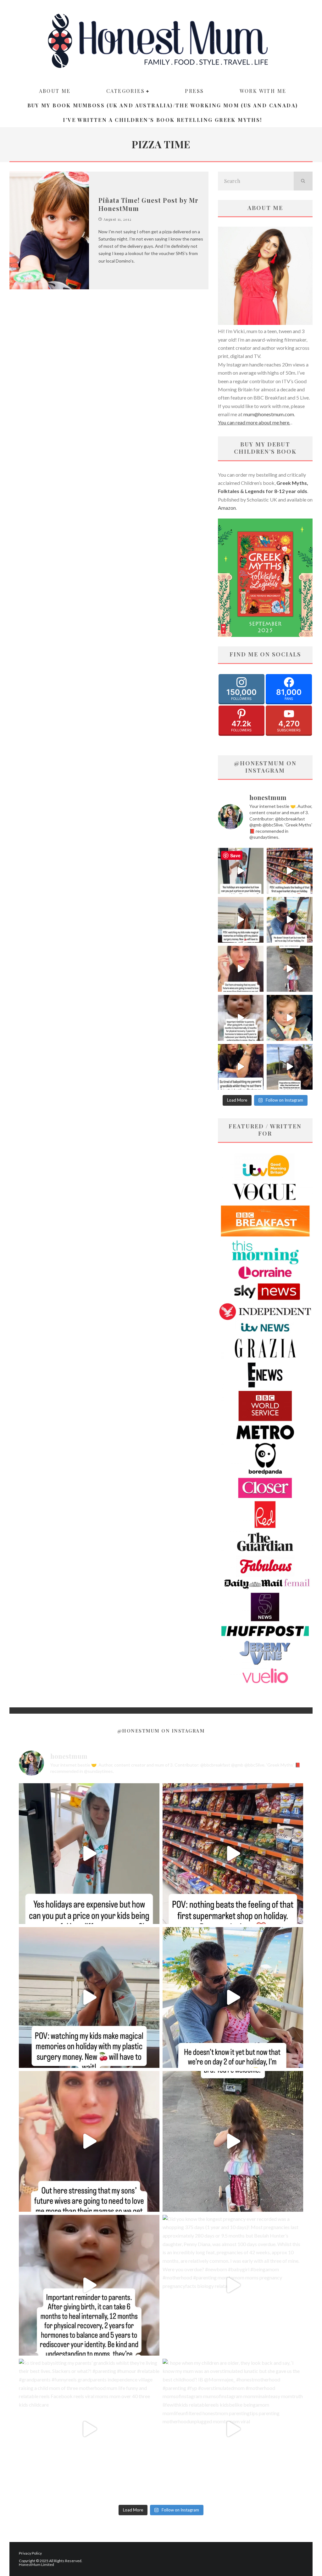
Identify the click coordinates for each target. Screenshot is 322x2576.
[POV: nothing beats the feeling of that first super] (290, 871)
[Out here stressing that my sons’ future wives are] (241, 969)
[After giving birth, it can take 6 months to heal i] (241, 1018)
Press (194, 91)
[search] (303, 181)
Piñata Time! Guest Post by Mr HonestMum (148, 204)
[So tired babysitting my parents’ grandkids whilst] (241, 1067)
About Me (55, 91)
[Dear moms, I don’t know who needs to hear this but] (290, 969)
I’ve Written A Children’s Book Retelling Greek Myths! (162, 120)
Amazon (227, 508)
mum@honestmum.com (269, 414)
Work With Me (263, 91)
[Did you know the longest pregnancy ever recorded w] (290, 1018)
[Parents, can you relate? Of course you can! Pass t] (241, 871)
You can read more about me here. (254, 422)
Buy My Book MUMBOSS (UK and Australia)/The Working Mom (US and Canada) (163, 105)
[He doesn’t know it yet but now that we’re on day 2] (290, 920)
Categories (125, 91)
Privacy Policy (30, 2553)
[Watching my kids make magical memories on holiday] (241, 920)
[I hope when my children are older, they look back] (290, 1067)
